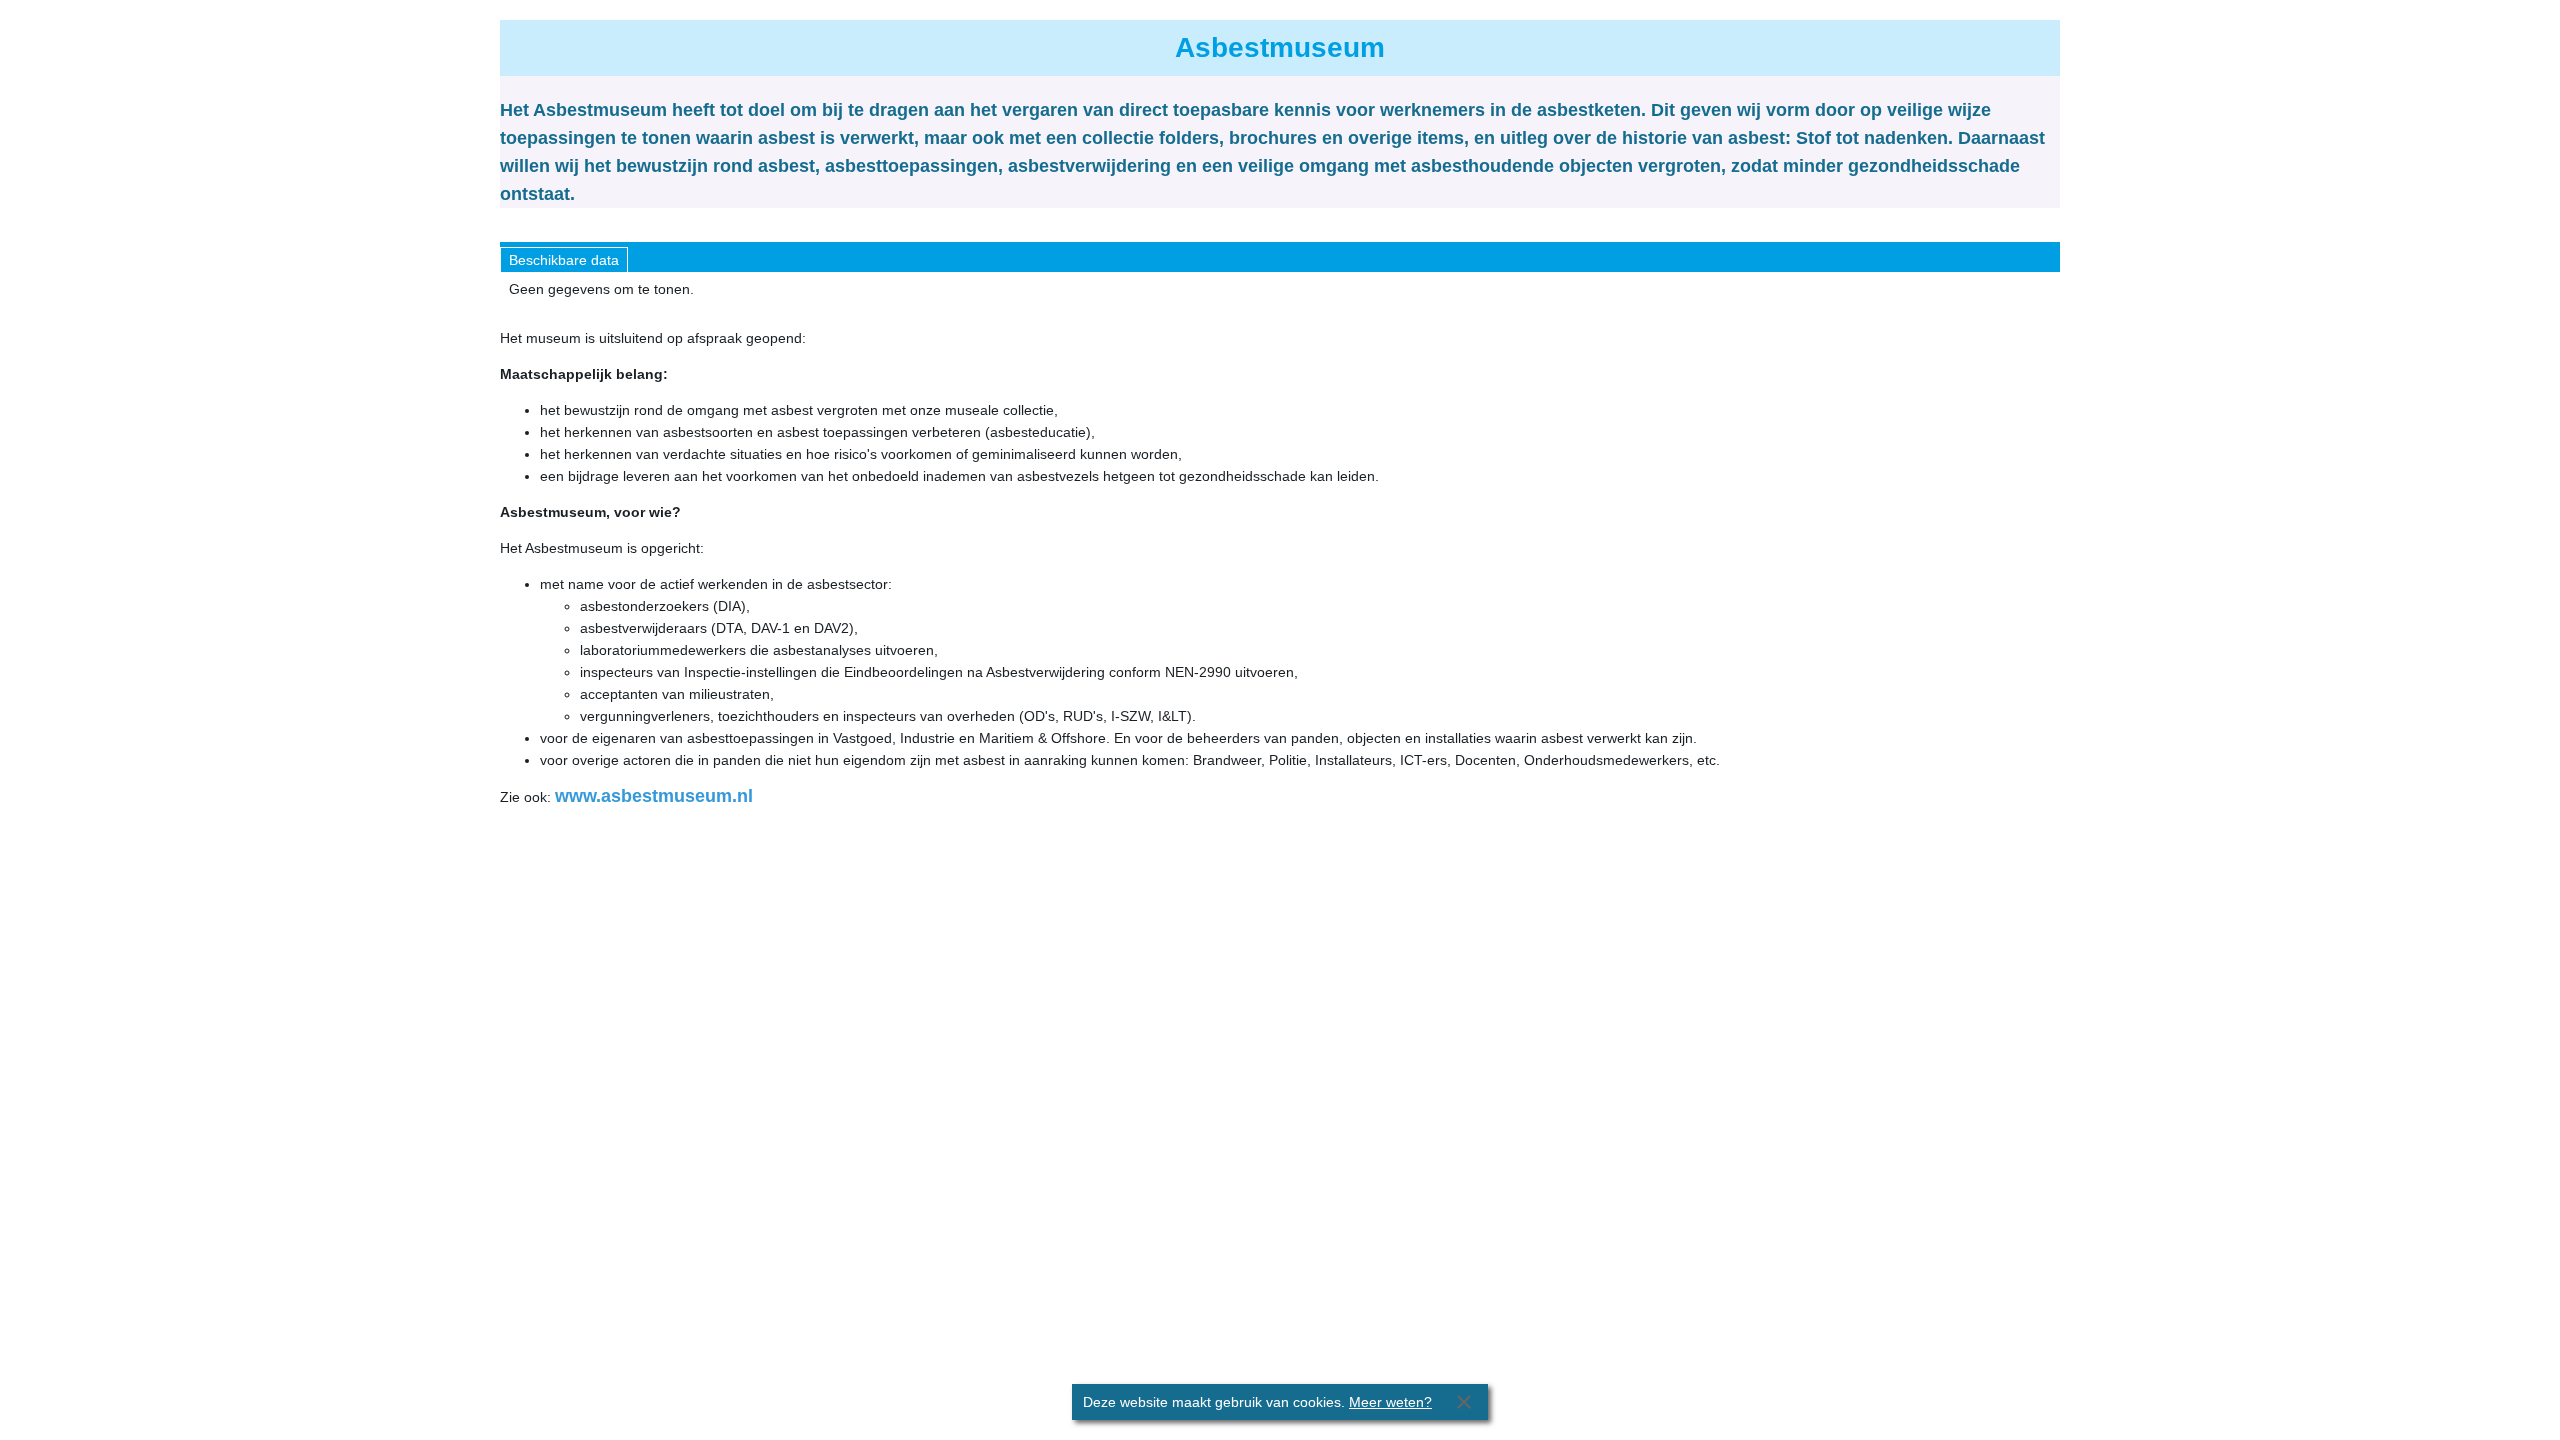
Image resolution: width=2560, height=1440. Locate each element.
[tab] (564, 260)
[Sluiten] (1464, 1402)
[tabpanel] (1280, 289)
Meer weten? (1390, 1402)
